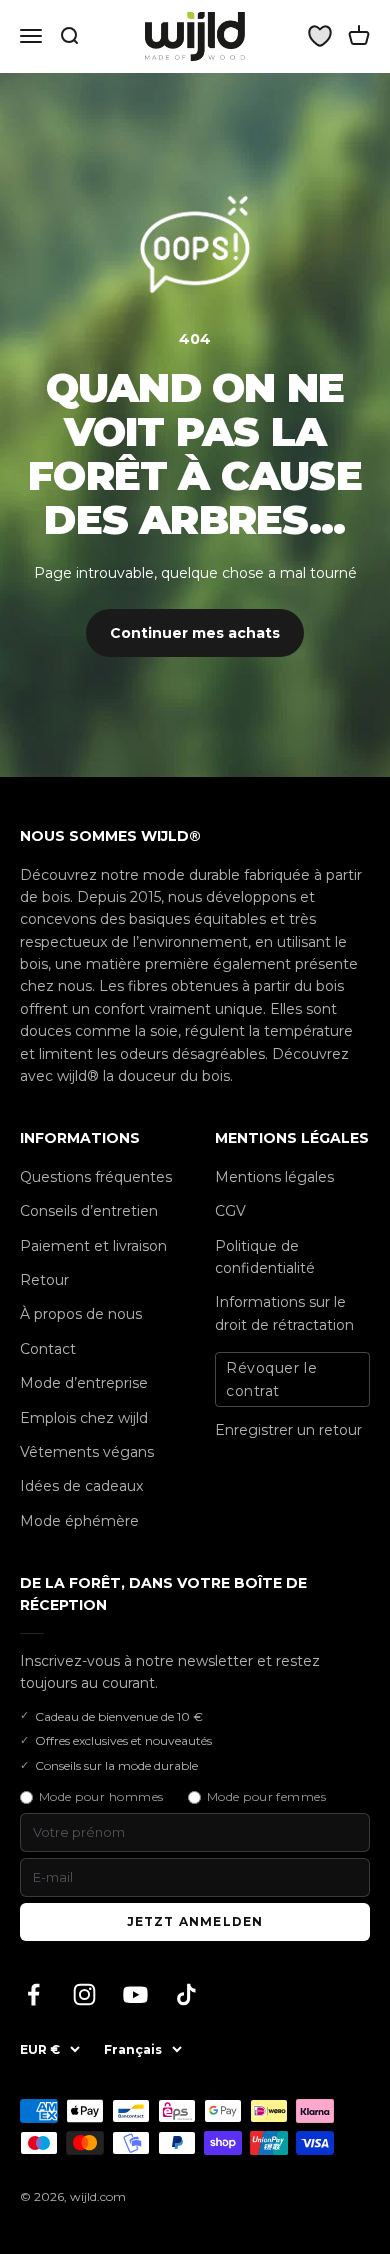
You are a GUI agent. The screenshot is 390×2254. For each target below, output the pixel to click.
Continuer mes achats (195, 633)
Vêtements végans (87, 1452)
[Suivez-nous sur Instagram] (84, 1994)
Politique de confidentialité (265, 1257)
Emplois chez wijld (84, 1418)
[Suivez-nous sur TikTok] (186, 1994)
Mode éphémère (79, 1521)
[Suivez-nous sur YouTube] (135, 1994)
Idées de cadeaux (81, 1486)
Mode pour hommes (101, 1796)
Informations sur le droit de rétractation (284, 1313)
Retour (44, 1280)
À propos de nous (81, 1314)
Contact (48, 1349)
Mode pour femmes (267, 1796)
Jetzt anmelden (195, 1921)
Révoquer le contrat (271, 1379)
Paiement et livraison (93, 1246)
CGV (230, 1211)
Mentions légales (274, 1177)
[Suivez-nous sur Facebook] (33, 1994)
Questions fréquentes (96, 1177)
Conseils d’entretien (89, 1211)
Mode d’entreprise (84, 1383)
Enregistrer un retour (288, 1430)
